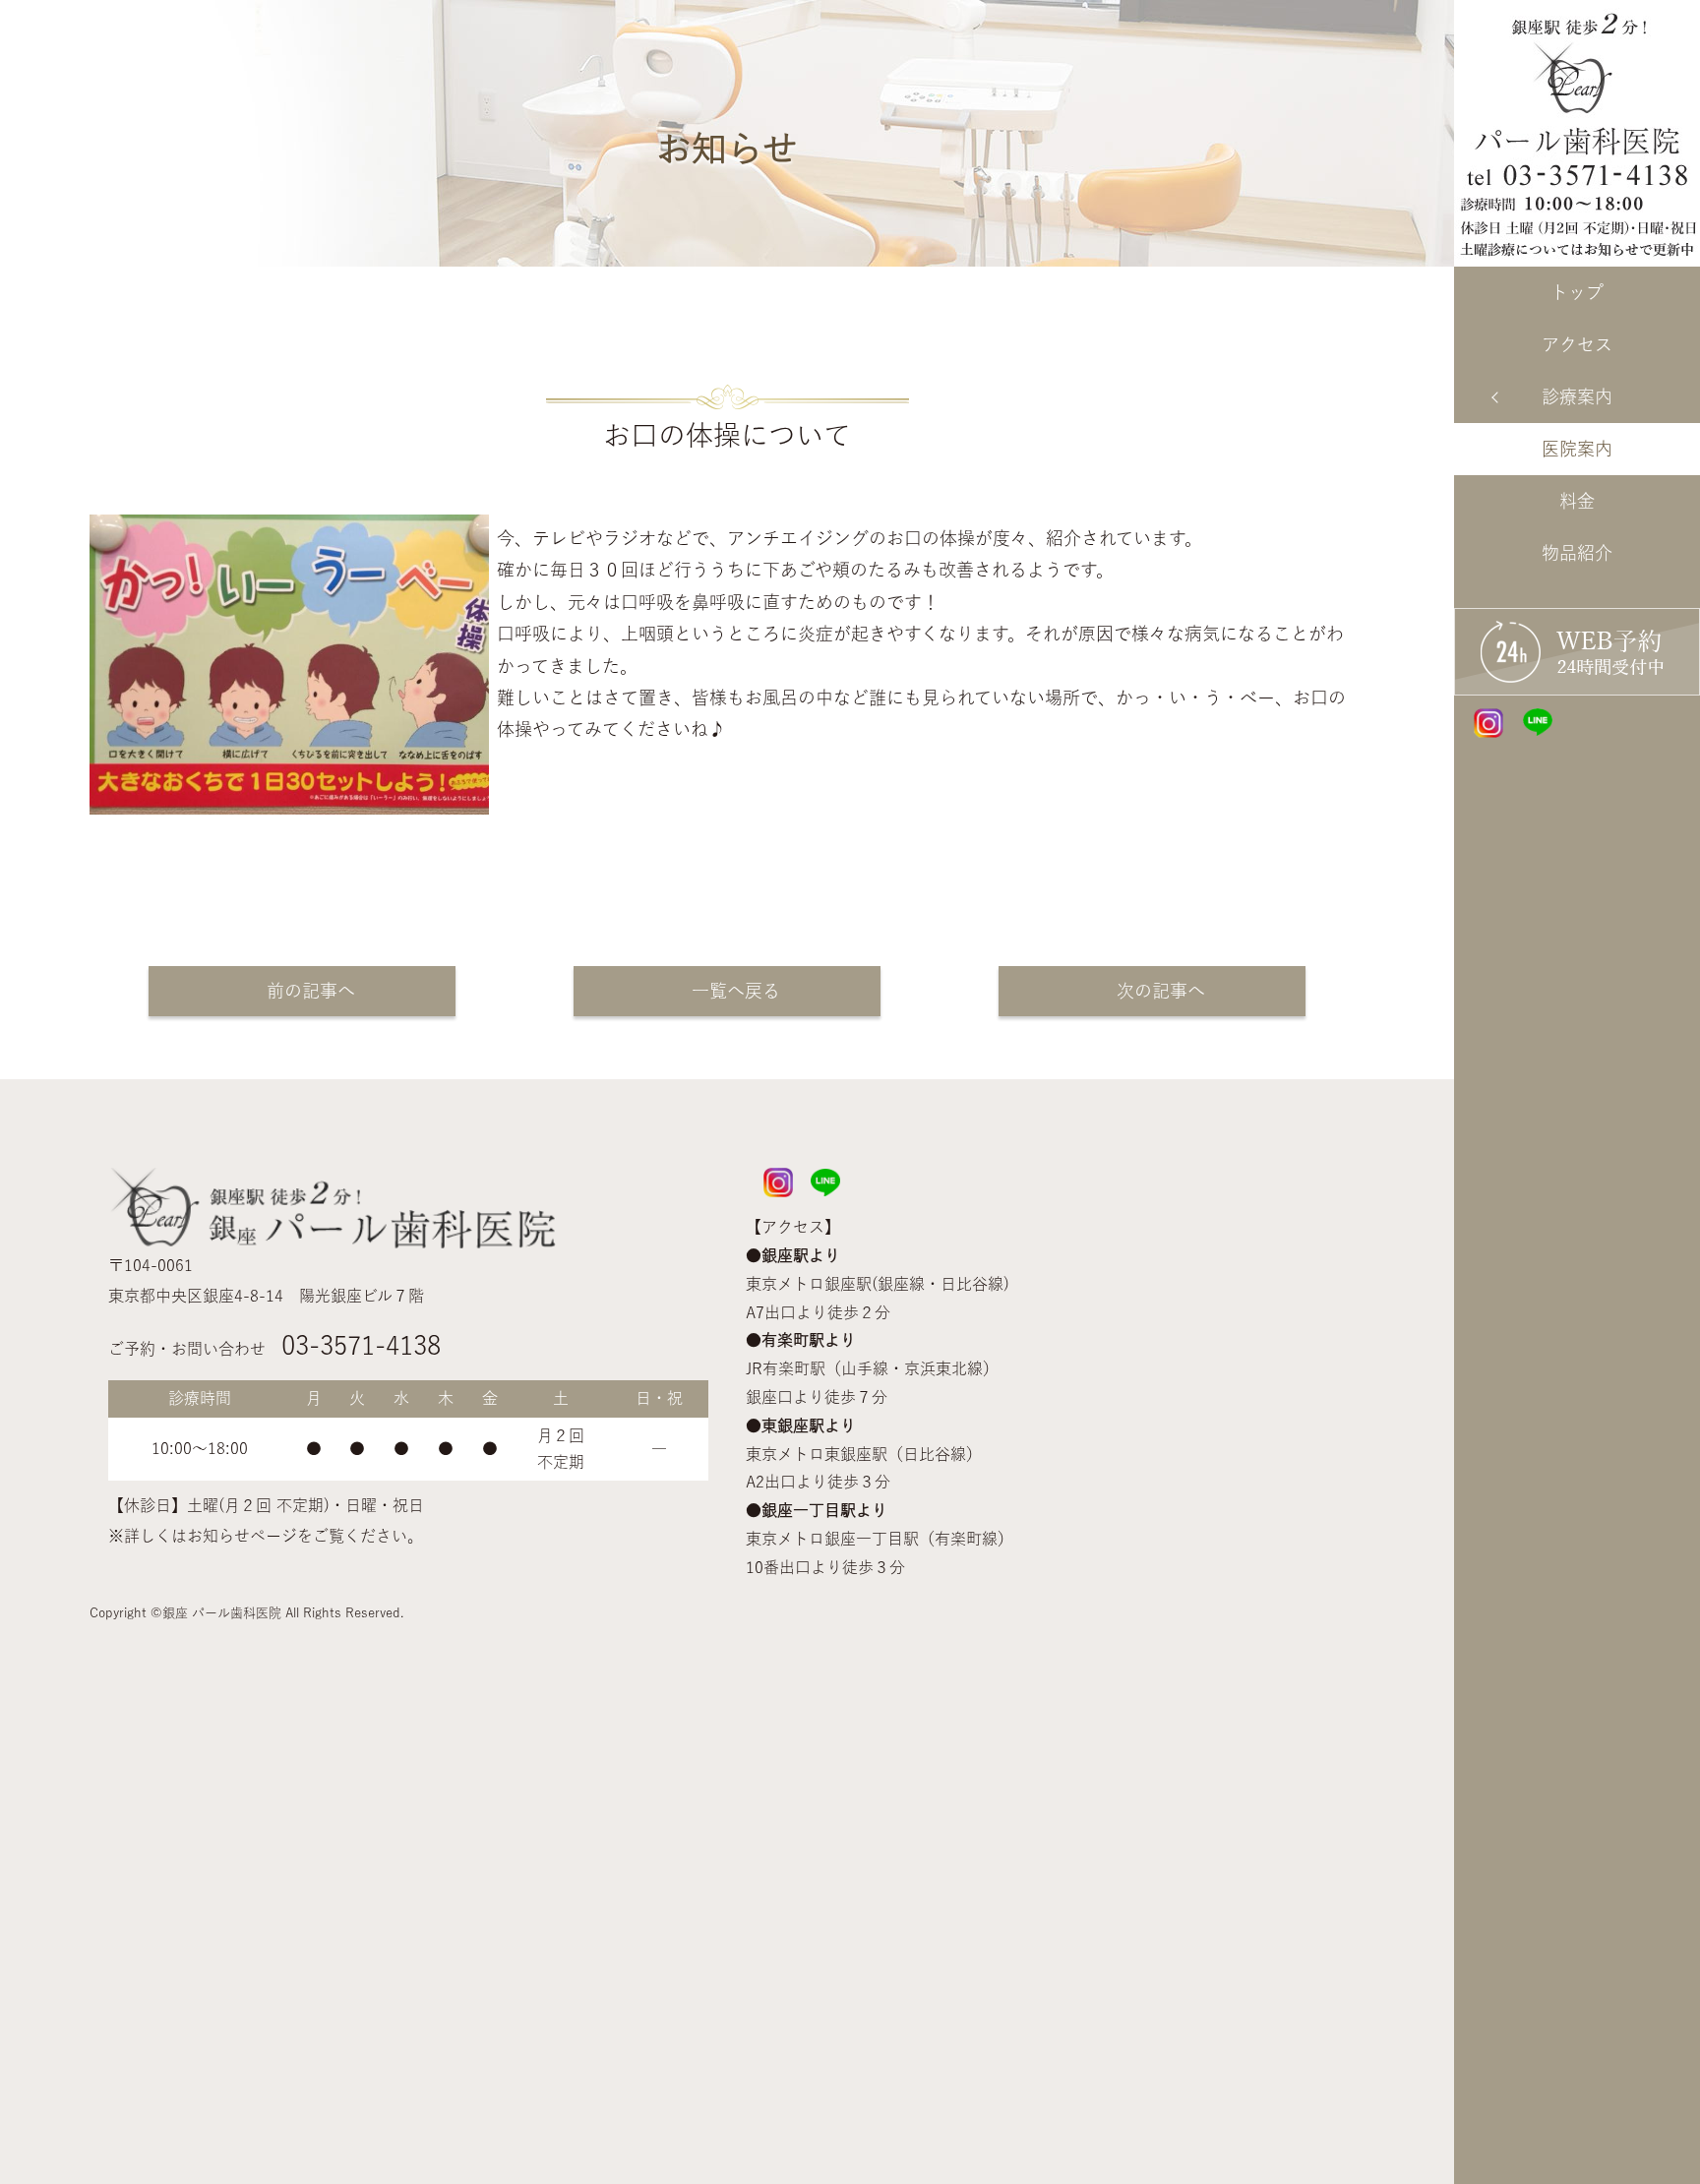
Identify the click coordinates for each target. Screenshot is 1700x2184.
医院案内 (1577, 449)
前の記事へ (302, 991)
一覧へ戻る (727, 991)
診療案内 (1577, 396)
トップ (1577, 292)
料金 (1577, 501)
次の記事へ (1152, 991)
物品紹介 (1577, 553)
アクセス (1577, 344)
